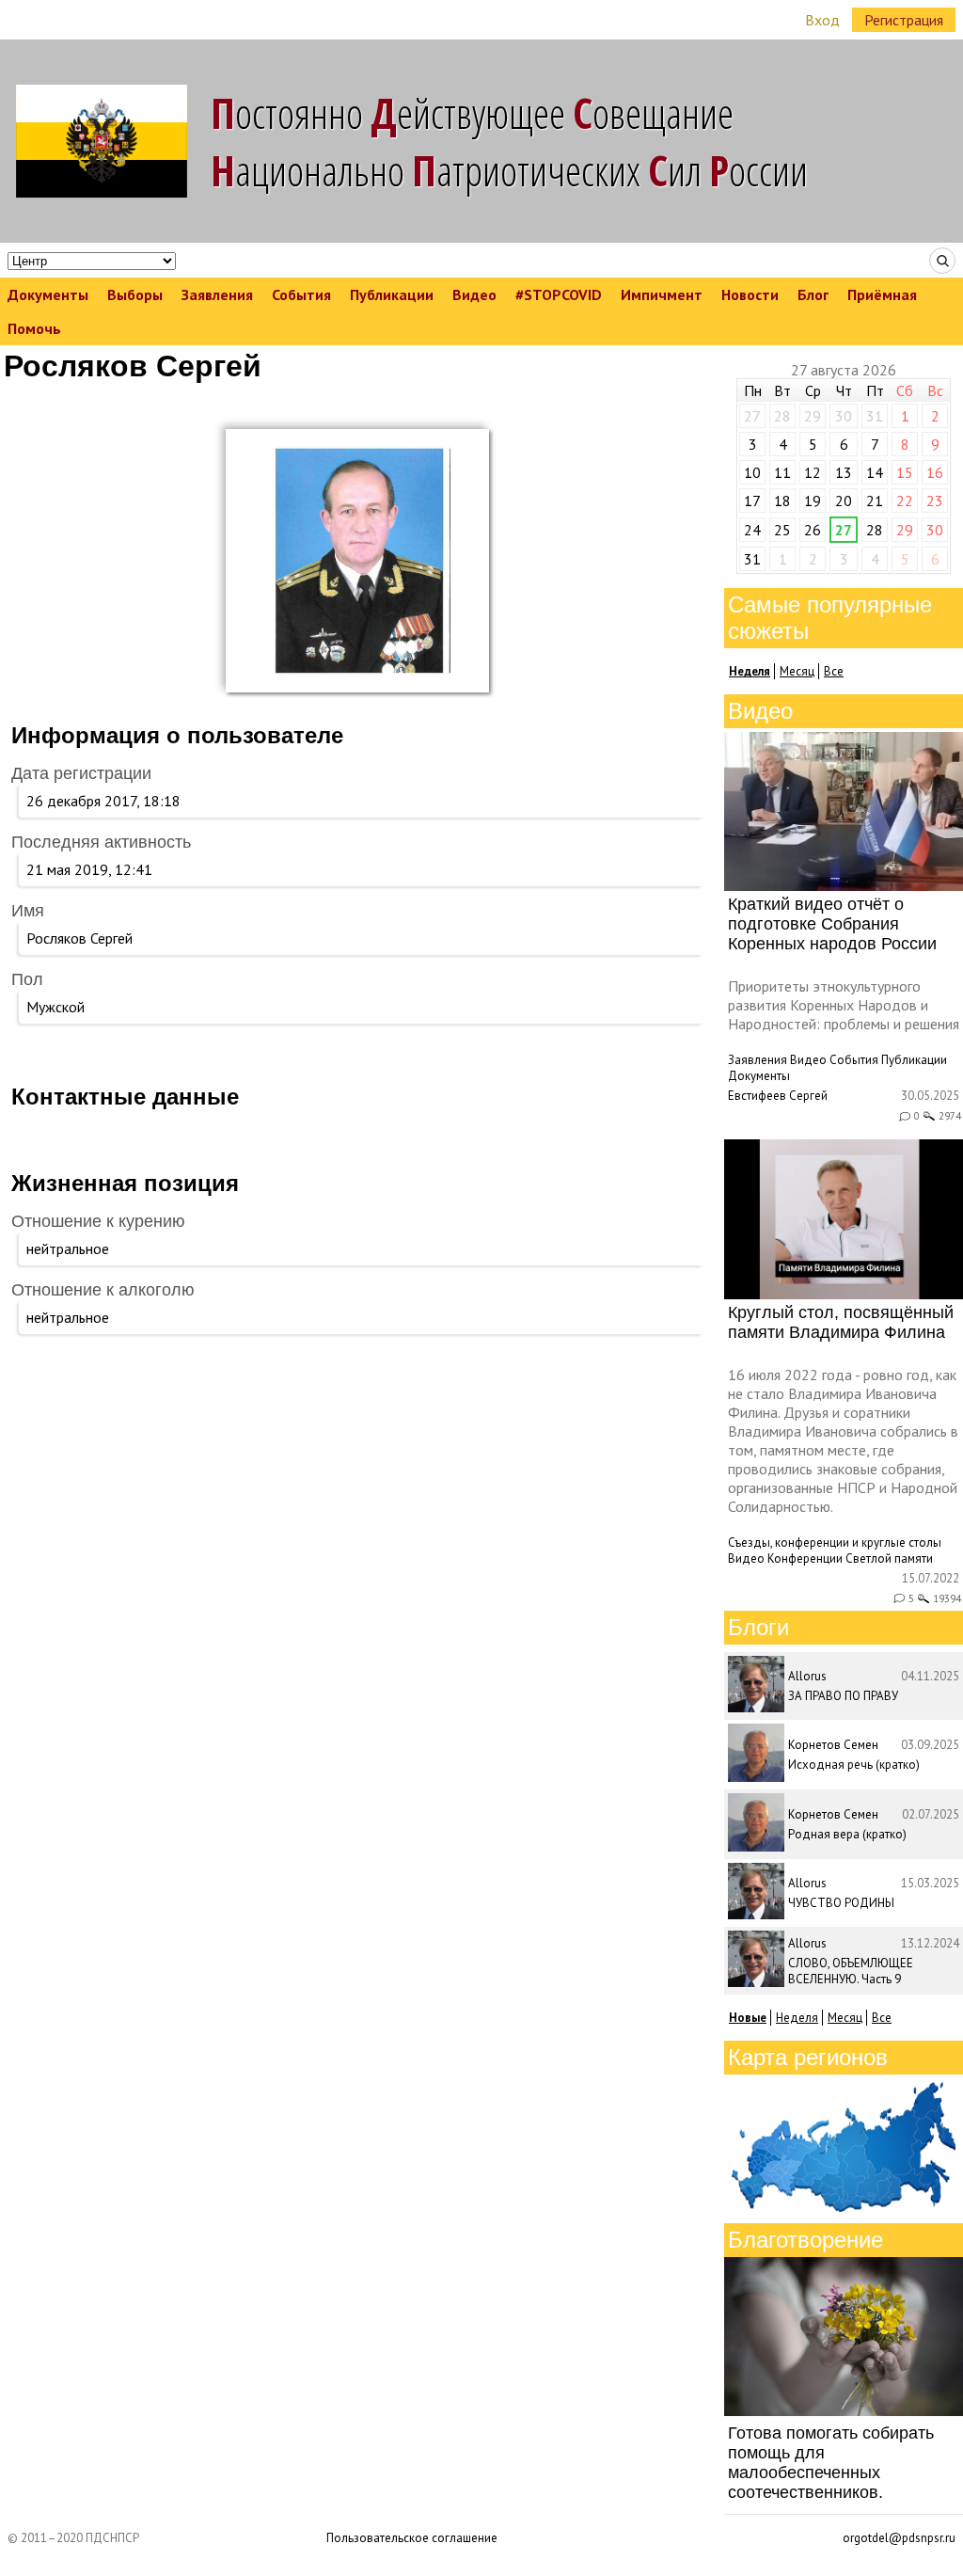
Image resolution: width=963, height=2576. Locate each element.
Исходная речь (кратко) (854, 1765)
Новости (750, 294)
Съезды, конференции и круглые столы (835, 1542)
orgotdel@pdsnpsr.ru (899, 2538)
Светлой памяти (889, 1558)
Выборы (135, 294)
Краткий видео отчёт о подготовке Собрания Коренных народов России (832, 924)
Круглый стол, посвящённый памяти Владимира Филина (841, 1322)
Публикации (392, 294)
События (301, 294)
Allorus (807, 1676)
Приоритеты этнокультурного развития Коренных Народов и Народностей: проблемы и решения (844, 1005)
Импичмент (662, 294)
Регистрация (904, 20)
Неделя (797, 2018)
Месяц (797, 671)
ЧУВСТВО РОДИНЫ (841, 1903)
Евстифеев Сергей (778, 1096)
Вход (822, 20)
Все (834, 671)
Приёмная (882, 294)
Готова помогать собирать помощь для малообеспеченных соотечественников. (831, 2463)
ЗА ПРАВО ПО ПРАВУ (843, 1696)
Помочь (34, 328)
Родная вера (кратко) (847, 1834)
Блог (813, 294)
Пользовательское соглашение (412, 2538)
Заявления (217, 294)
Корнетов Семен (833, 1745)
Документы (48, 294)
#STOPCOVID (559, 294)
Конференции (805, 1558)
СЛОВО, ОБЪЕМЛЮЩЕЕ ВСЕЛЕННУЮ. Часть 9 (851, 1971)
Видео (474, 294)
